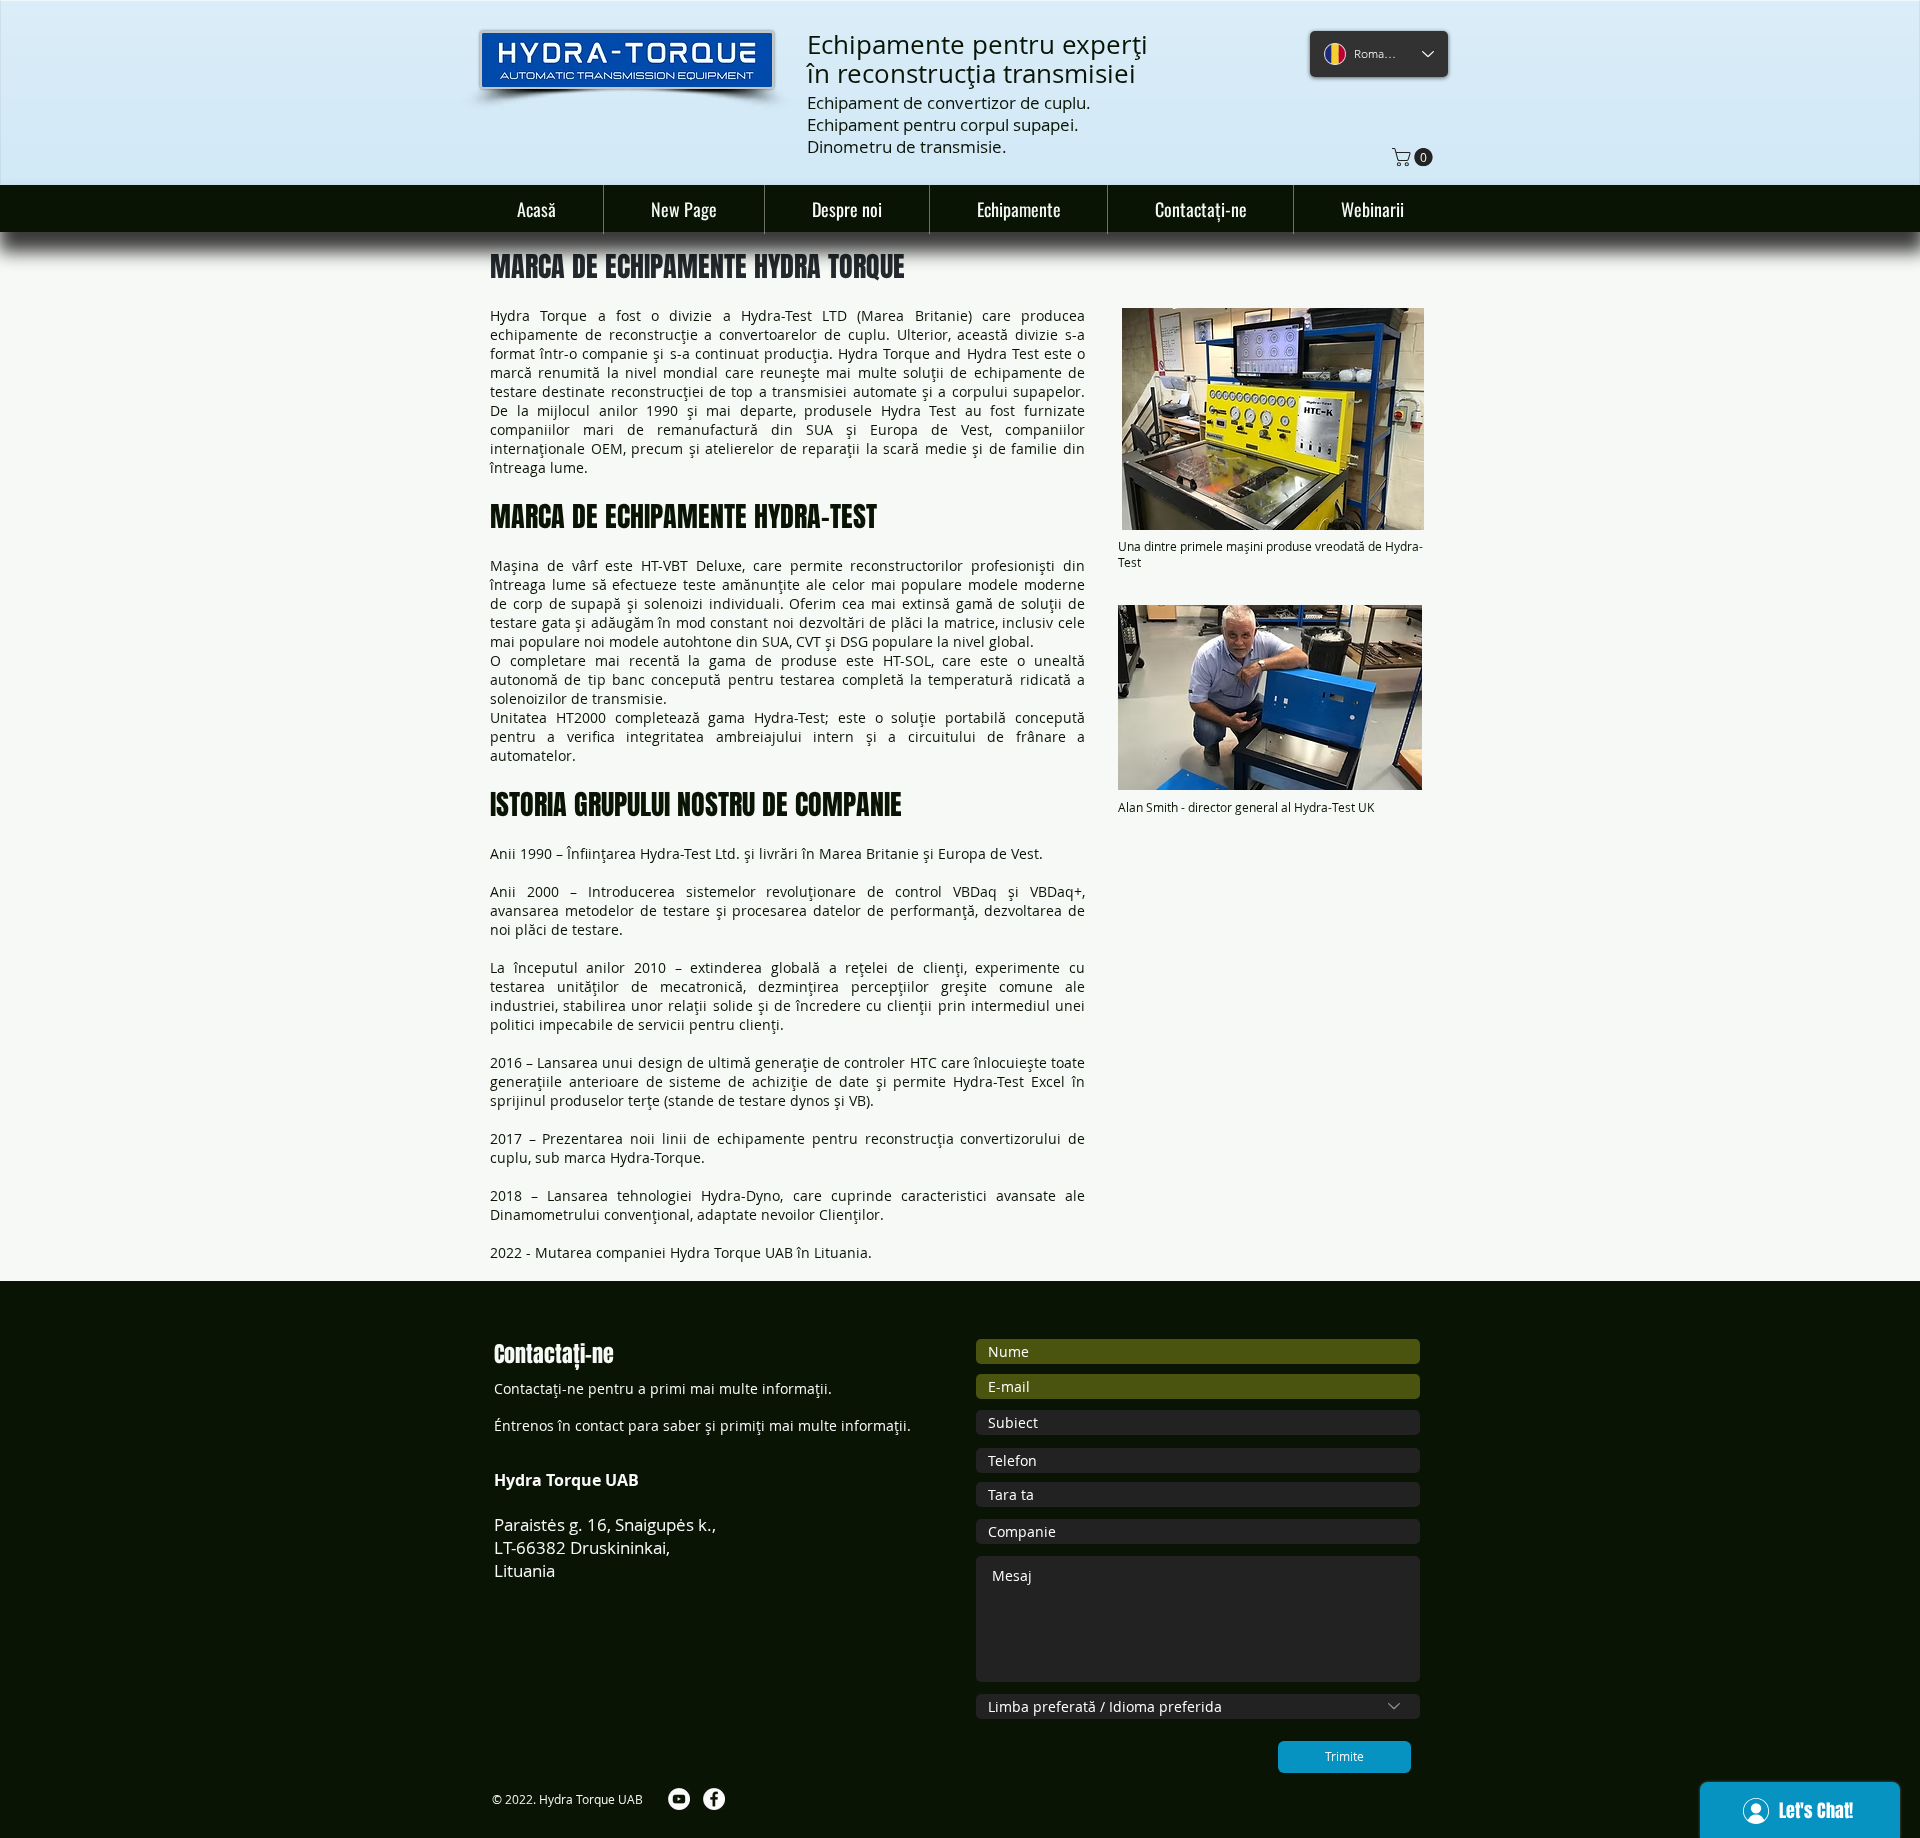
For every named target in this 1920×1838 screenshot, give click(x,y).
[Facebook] (714, 1799)
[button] (1414, 157)
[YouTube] (679, 1799)
